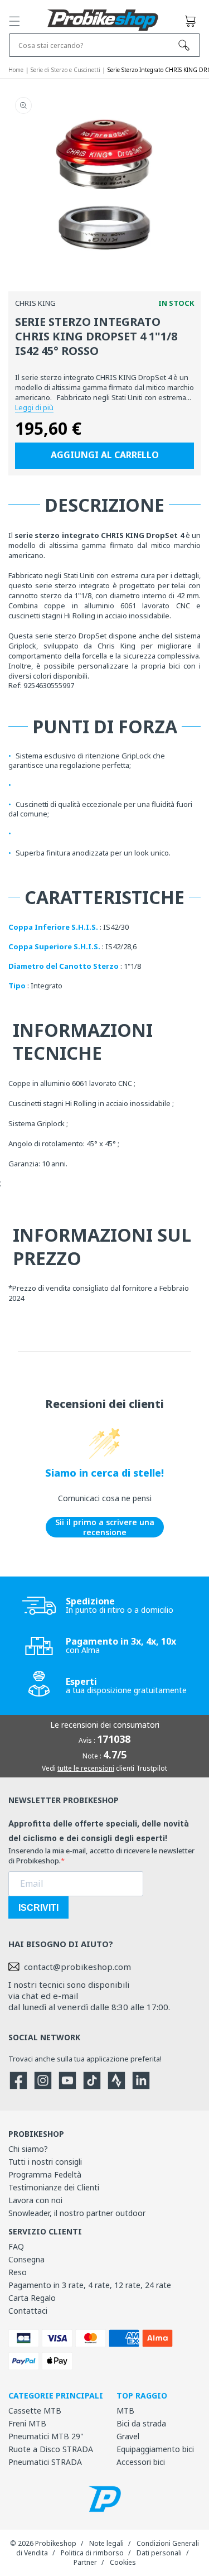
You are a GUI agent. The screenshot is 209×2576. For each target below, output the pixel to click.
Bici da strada (141, 2423)
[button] (14, 21)
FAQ (16, 2246)
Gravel (128, 2436)
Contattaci (28, 2311)
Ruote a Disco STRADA (51, 2449)
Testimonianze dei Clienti (54, 2187)
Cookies (123, 2562)
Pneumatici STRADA (45, 2462)
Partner (85, 2562)
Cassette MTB (35, 2411)
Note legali (106, 2543)
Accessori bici (141, 2462)
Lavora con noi (35, 2200)
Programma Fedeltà (45, 2174)
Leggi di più (34, 407)
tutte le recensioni (86, 1768)
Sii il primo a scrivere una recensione (105, 1527)
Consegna (26, 2259)
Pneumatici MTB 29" (46, 2436)
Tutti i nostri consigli (45, 2162)
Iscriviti (38, 1908)
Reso (18, 2272)
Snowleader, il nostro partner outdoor (77, 2213)
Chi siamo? (28, 2149)
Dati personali (159, 2553)
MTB (125, 2411)
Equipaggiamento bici (155, 2449)
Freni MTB (27, 2423)
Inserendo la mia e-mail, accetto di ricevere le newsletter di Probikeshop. (101, 1856)
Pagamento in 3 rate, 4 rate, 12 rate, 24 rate (90, 2285)
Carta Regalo (32, 2298)
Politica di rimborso (92, 2553)
